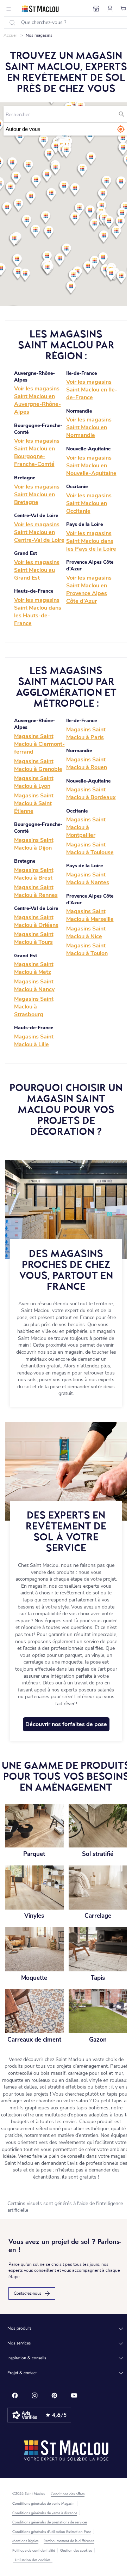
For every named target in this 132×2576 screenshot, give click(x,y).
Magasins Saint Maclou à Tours (34, 938)
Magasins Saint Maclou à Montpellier (86, 827)
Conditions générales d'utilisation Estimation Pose (52, 2532)
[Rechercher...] (121, 114)
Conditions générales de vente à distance (45, 2513)
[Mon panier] (124, 9)
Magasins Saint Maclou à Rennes (36, 891)
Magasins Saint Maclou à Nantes (88, 879)
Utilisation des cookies (33, 2560)
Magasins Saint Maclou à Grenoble (38, 765)
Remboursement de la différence (69, 2541)
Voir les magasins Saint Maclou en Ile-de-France (92, 390)
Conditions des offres (68, 2494)
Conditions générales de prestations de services (50, 2522)
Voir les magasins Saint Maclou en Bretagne (37, 495)
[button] (66, 129)
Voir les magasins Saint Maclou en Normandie (89, 427)
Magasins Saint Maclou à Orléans (36, 921)
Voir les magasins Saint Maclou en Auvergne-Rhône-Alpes (37, 400)
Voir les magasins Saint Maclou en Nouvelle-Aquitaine (91, 466)
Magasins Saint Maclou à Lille (34, 1041)
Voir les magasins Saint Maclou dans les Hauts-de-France (38, 612)
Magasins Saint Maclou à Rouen (87, 763)
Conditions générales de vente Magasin (43, 2504)
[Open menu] (9, 9)
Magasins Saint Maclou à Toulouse (90, 849)
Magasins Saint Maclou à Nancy (34, 986)
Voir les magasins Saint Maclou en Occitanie (89, 503)
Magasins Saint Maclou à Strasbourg (34, 1007)
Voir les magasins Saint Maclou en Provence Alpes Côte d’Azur (89, 589)
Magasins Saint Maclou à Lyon (34, 782)
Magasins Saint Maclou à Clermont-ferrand (39, 744)
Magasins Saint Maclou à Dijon (34, 844)
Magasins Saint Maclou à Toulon (87, 949)
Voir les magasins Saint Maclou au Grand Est (37, 570)
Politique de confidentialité (34, 2551)
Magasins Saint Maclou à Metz (34, 968)
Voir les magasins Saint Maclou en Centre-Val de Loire (39, 532)
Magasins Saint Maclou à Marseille (90, 915)
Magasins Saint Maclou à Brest (34, 874)
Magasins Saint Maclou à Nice (86, 933)
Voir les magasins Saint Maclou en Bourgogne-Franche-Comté (37, 453)
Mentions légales (25, 2541)
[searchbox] (61, 114)
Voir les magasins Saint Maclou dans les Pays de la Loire (91, 541)
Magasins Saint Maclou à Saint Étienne (34, 803)
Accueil (11, 35)
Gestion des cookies (76, 2551)
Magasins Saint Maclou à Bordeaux (91, 793)
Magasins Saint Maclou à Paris (86, 733)
